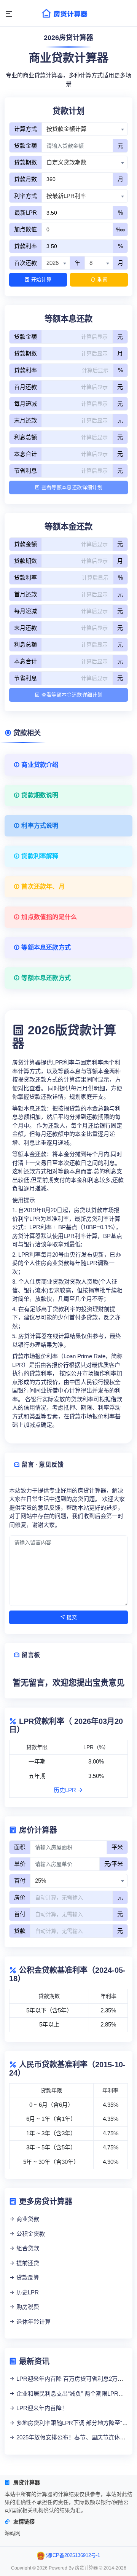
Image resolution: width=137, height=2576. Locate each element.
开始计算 (41, 280)
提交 (71, 1617)
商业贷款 (27, 2219)
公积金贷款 (30, 2234)
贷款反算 (27, 2277)
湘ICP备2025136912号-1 (73, 2555)
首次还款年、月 (42, 887)
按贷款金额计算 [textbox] (66, 129)
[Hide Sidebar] (9, 14)
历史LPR (66, 1790)
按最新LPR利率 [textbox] (66, 196)
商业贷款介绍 (39, 765)
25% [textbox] (41, 1881)
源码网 (13, 2533)
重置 (101, 280)
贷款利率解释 (39, 856)
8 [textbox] (91, 263)
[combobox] (85, 129)
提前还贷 (27, 2263)
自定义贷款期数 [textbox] (66, 162)
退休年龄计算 (33, 2322)
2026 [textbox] (53, 263)
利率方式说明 (39, 826)
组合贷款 (27, 2248)
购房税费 (27, 2307)
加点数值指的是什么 (48, 917)
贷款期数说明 (39, 795)
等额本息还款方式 (45, 947)
